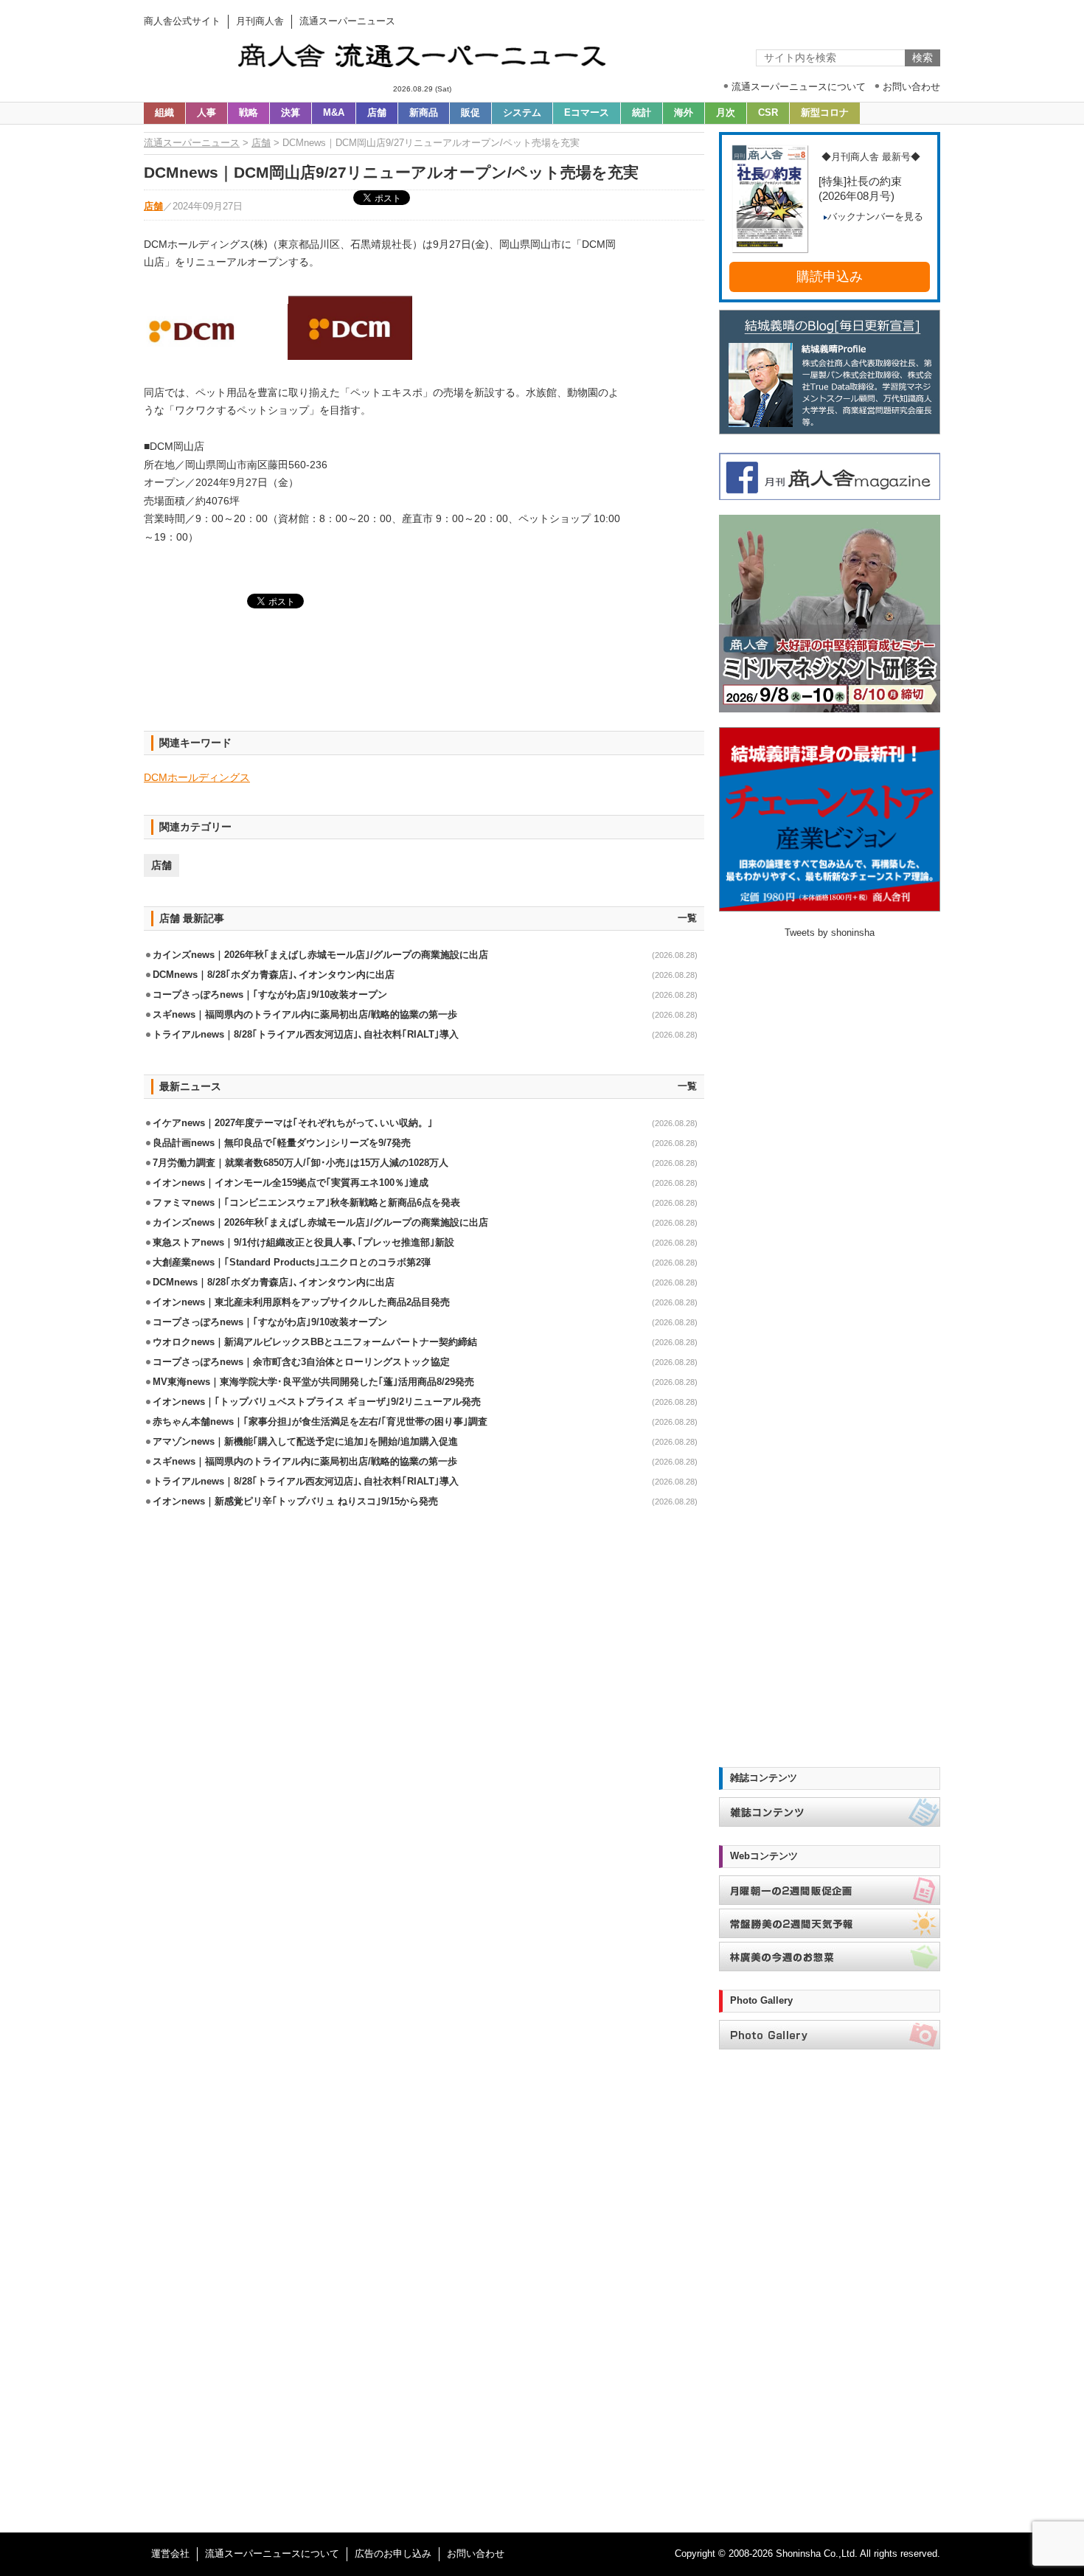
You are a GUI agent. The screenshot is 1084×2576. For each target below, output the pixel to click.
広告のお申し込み (393, 2554)
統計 (642, 113)
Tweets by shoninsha (830, 933)
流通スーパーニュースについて (272, 2554)
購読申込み (830, 277)
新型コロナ (825, 113)
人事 (206, 113)
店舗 (377, 113)
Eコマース (587, 113)
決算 (291, 113)
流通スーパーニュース (192, 143)
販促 (470, 113)
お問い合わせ (476, 2554)
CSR (768, 113)
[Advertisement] (424, 678)
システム (522, 113)
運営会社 (170, 2554)
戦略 (249, 113)
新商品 (424, 113)
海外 (684, 113)
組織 (164, 113)
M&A (334, 113)
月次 (726, 113)
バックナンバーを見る (875, 217)
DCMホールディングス (197, 777)
